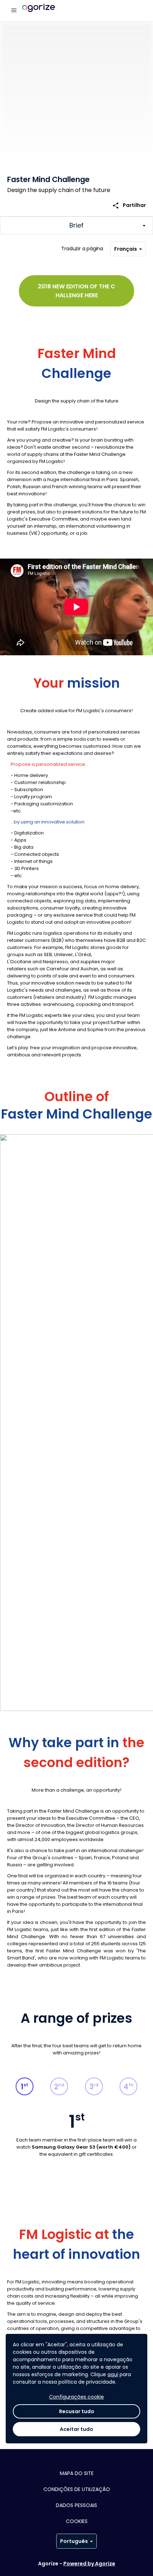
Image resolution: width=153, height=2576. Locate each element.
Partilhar (129, 205)
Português (74, 2541)
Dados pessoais (76, 2505)
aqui (113, 2374)
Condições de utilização (77, 2489)
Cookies (77, 2521)
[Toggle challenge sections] (76, 225)
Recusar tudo (77, 2411)
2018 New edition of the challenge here (76, 291)
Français (126, 249)
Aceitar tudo (76, 2429)
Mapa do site (77, 2473)
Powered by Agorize (89, 2564)
